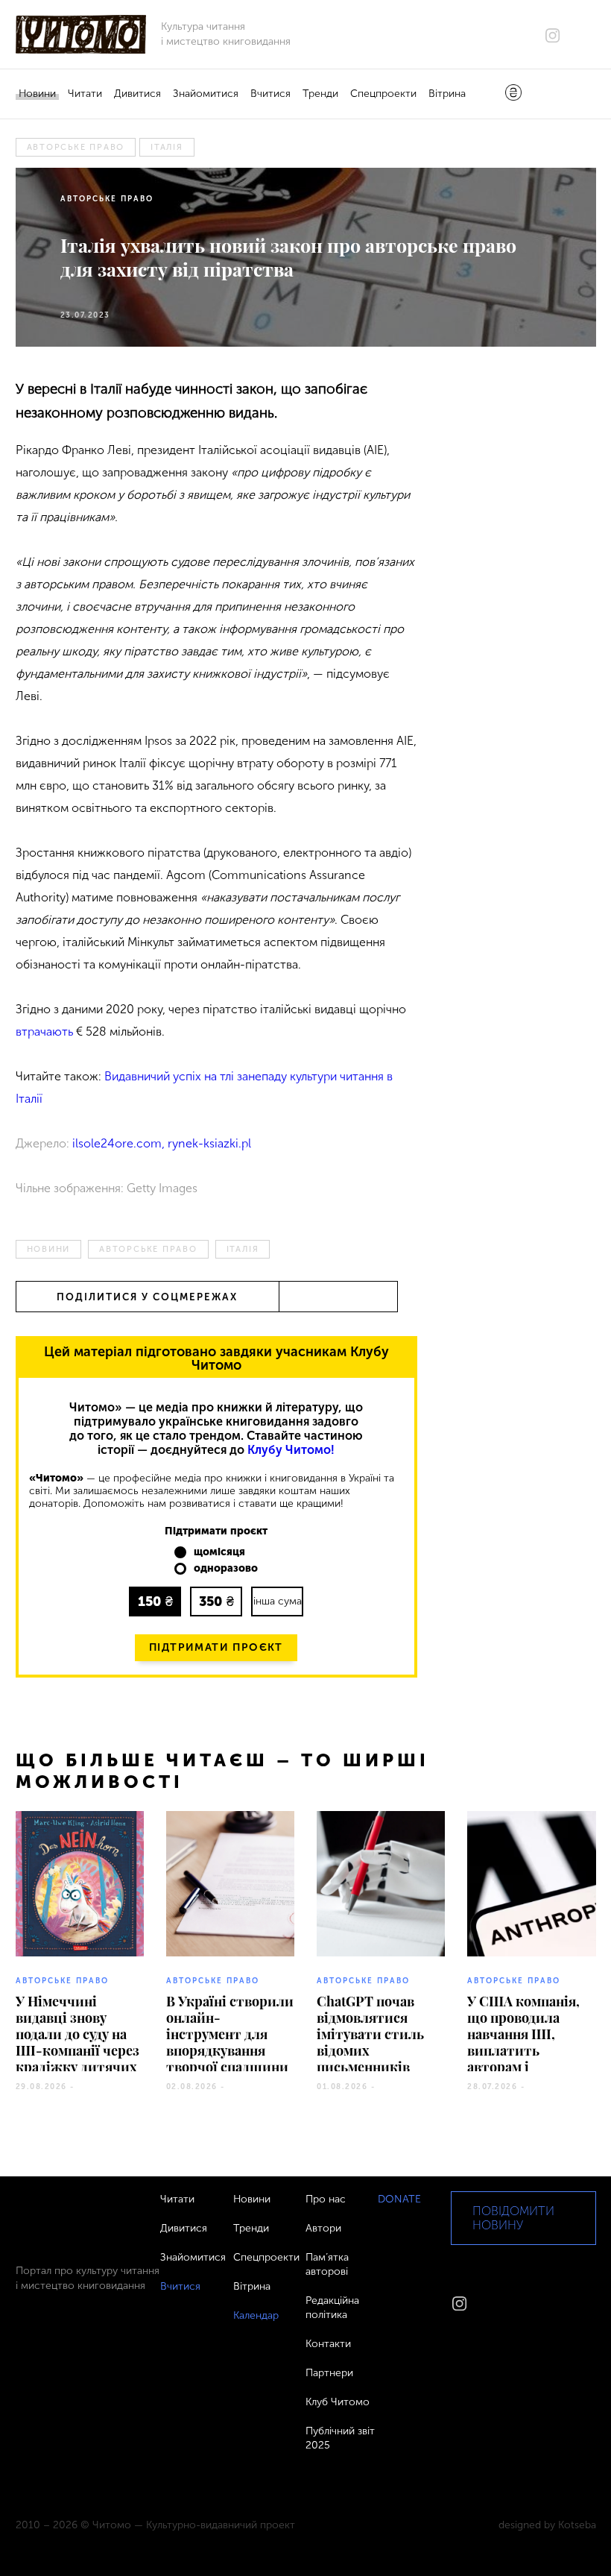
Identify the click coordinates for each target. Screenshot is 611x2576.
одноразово (226, 1569)
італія (167, 147)
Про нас (326, 2199)
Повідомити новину (513, 2218)
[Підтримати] (513, 94)
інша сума (278, 1601)
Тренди (320, 94)
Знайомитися (206, 94)
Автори (323, 2228)
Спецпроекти (383, 94)
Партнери (329, 2373)
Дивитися (137, 94)
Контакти (328, 2344)
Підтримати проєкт (216, 1647)
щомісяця (219, 1552)
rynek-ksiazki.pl (209, 1143)
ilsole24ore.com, (120, 1143)
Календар (256, 2315)
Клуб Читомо (338, 2402)
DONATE (399, 2199)
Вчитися (270, 94)
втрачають (44, 1032)
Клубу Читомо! (291, 1450)
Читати (85, 94)
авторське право (76, 147)
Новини (37, 94)
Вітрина (447, 94)
